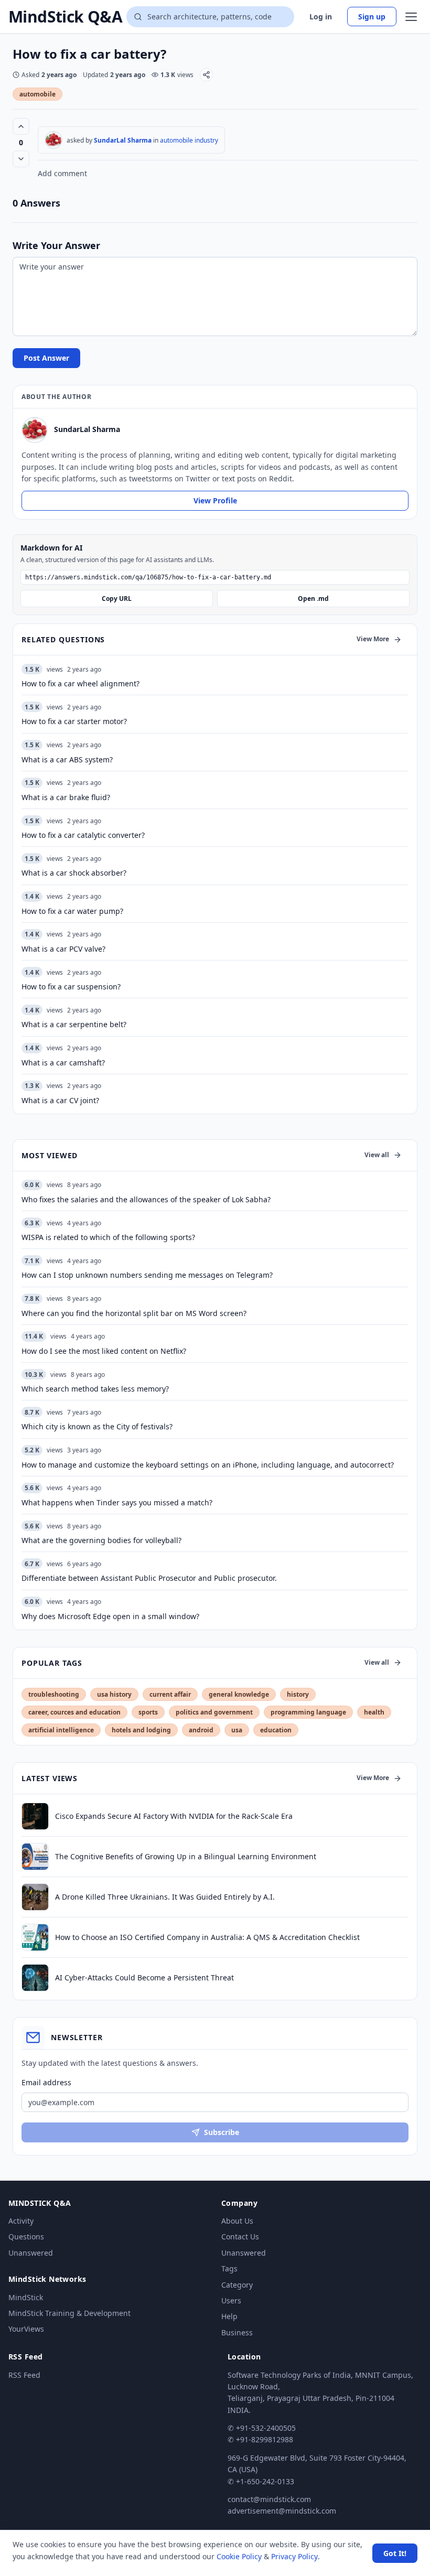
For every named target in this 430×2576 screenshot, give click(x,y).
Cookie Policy (239, 2556)
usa (237, 1730)
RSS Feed (24, 2375)
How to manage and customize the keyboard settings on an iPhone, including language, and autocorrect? (208, 1465)
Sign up (372, 17)
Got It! (395, 2553)
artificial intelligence (61, 1730)
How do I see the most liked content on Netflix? (104, 1351)
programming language (308, 1712)
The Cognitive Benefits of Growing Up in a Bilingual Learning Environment (186, 1856)
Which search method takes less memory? (95, 1389)
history (298, 1694)
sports (148, 1712)
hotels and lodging (141, 1730)
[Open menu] (411, 17)
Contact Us (240, 2237)
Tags (229, 2268)
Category (237, 2285)
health (374, 1712)
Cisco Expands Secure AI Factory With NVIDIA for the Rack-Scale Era (174, 1816)
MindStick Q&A (65, 17)
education (276, 1730)
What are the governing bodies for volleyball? (101, 1540)
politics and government (214, 1712)
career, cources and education (74, 1712)
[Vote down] (21, 159)
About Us (237, 2221)
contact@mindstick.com (269, 2499)
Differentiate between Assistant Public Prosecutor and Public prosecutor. (149, 1578)
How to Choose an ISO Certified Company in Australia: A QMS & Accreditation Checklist (207, 1937)
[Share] (206, 75)
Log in (321, 17)
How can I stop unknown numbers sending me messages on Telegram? (147, 1275)
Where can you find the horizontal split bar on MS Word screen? (134, 1313)
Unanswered (31, 2253)
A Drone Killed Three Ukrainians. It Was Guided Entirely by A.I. (165, 1897)
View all (377, 1155)
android (201, 1730)
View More (373, 639)
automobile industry (189, 140)
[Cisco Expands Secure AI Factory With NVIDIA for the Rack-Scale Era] (35, 1816)
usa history (114, 1694)
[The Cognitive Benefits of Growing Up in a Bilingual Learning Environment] (35, 1857)
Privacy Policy (294, 2556)
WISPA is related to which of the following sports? (108, 1237)
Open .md (313, 599)
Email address (46, 2082)
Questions (26, 2237)
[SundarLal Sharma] (53, 140)
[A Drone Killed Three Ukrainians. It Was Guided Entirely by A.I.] (35, 1897)
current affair (170, 1694)
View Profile (215, 500)
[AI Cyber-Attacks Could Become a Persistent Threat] (35, 1978)
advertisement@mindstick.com (282, 2511)
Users (231, 2300)
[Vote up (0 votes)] (21, 126)
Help (229, 2316)
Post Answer (46, 358)
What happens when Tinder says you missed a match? (117, 1502)
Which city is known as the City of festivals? (97, 1426)
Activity (21, 2221)
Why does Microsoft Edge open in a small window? (110, 1616)
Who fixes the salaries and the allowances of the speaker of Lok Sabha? (146, 1199)
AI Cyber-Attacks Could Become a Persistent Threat (144, 1977)
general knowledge (239, 1694)
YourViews (26, 2329)
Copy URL (117, 599)
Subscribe (222, 2132)
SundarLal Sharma (123, 140)
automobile (37, 94)
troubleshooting (54, 1694)
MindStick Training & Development (69, 2313)
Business (237, 2332)
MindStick (26, 2297)
